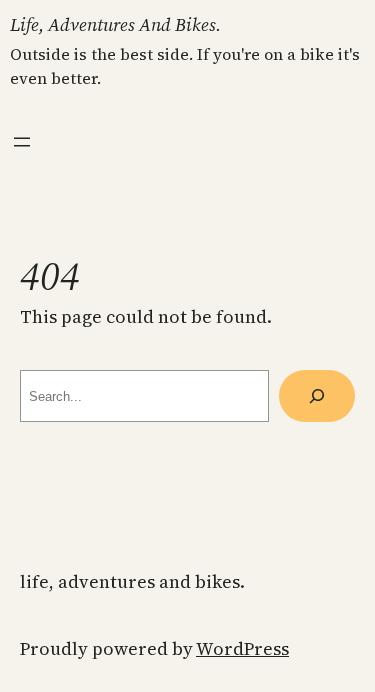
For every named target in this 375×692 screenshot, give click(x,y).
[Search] (317, 396)
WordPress (242, 648)
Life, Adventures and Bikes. (115, 24)
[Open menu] (22, 142)
